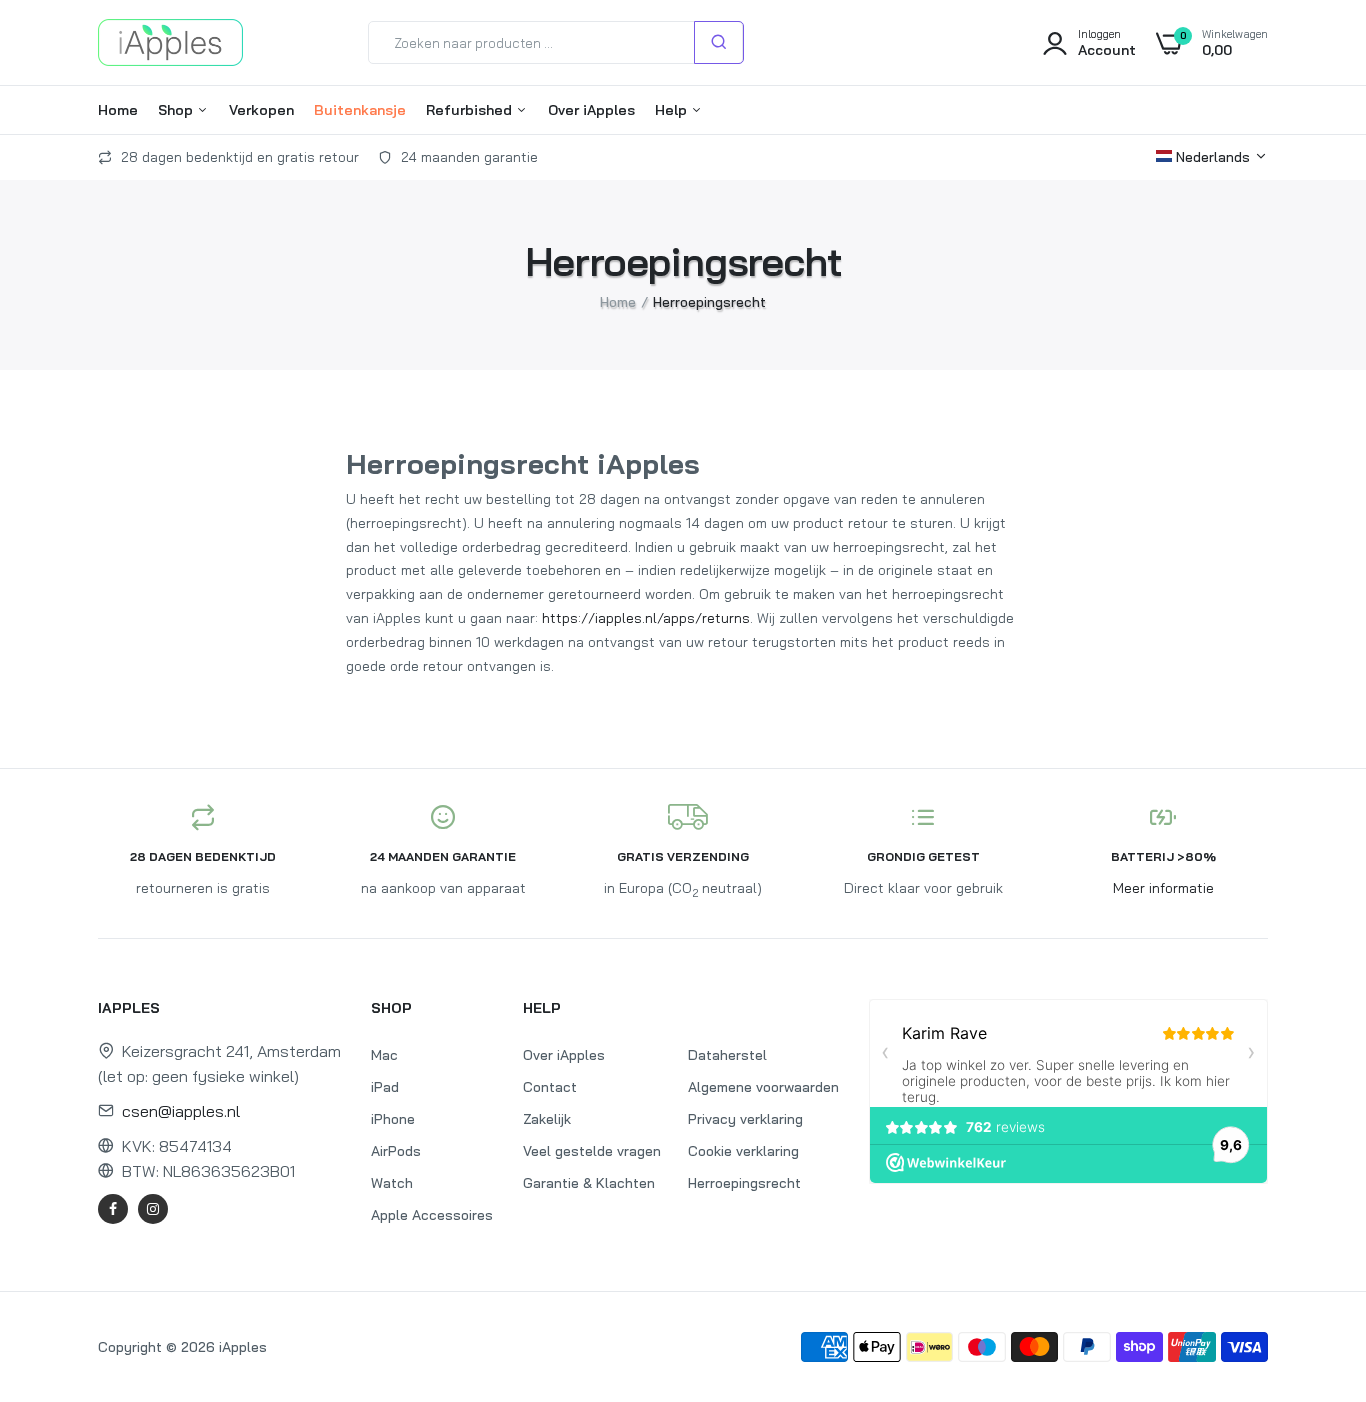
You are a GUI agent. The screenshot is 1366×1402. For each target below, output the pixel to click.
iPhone (393, 1119)
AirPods (396, 1151)
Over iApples (591, 110)
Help (673, 110)
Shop (177, 110)
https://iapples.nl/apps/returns (646, 618)
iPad (385, 1087)
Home (118, 110)
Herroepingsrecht (744, 1183)
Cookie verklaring (743, 1151)
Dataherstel (727, 1055)
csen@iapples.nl (181, 1111)
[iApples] (170, 42)
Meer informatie (1163, 888)
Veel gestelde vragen (592, 1151)
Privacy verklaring (745, 1119)
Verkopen (261, 110)
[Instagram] (153, 1209)
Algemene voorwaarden (763, 1087)
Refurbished (471, 110)
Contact (550, 1087)
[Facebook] (113, 1209)
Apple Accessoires (432, 1215)
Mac (384, 1055)
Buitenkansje (360, 110)
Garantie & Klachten (589, 1183)
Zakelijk (547, 1119)
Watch (392, 1183)
